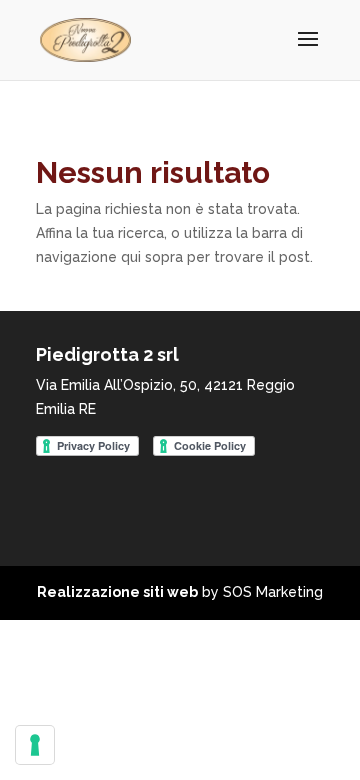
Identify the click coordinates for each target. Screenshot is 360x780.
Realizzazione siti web (117, 592)
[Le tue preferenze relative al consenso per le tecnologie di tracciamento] (35, 745)
